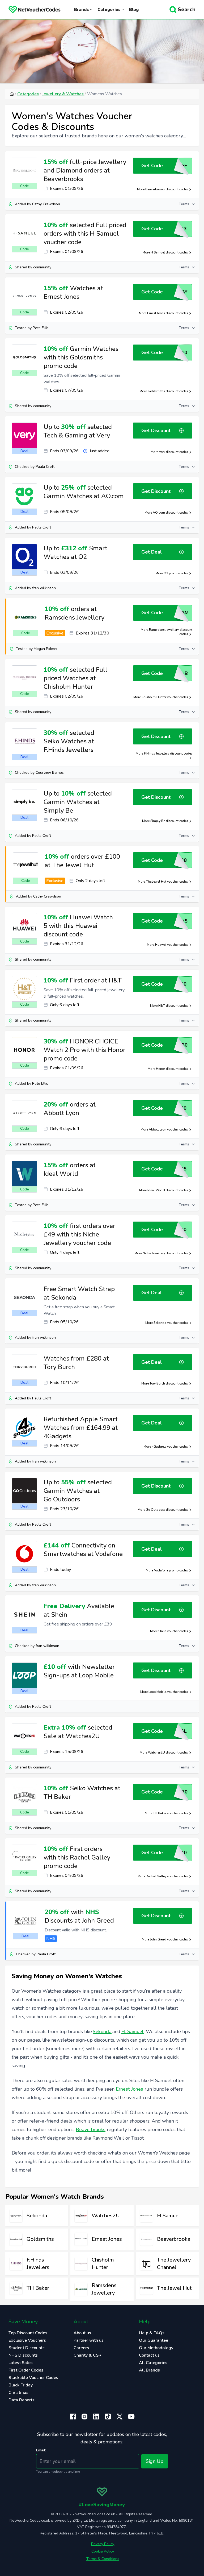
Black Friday (21, 2385)
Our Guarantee (154, 2340)
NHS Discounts (23, 2355)
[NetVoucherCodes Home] (30, 10)
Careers (81, 2348)
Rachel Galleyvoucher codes (167, 1876)
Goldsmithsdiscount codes (168, 391)
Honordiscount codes (172, 1069)
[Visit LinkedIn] (96, 2417)
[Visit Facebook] (73, 2417)
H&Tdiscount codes (173, 1006)
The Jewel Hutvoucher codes (167, 882)
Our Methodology (156, 2348)
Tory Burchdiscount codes (169, 1383)
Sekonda (102, 2032)
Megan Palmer (46, 649)
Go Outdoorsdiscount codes (167, 1510)
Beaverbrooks (91, 2129)
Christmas (18, 2393)
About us (82, 2333)
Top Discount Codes (28, 2333)
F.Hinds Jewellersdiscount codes (168, 753)
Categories (28, 94)
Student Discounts (27, 2348)
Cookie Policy (103, 2551)
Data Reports (22, 2400)
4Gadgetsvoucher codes (170, 1447)
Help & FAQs (152, 2333)
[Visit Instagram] (84, 2417)
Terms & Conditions (103, 2559)
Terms (184, 204)
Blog (134, 10)
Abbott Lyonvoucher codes (168, 1129)
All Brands (149, 2370)
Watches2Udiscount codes (168, 1752)
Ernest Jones (129, 2089)
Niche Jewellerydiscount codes (165, 1253)
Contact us (149, 2355)
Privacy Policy (103, 2544)
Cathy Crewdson (46, 204)
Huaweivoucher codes (172, 945)
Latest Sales (21, 2363)
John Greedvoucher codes (169, 1939)
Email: (41, 2450)
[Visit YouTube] (131, 2417)
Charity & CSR (88, 2355)
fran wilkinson (44, 588)
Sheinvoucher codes (173, 1631)
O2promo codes (176, 573)
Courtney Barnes (50, 773)
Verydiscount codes (173, 452)
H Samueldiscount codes (169, 252)
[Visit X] (120, 2417)
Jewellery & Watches (63, 94)
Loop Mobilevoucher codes (168, 1692)
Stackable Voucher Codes (33, 2378)
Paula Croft (45, 467)
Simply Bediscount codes (169, 821)
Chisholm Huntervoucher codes (165, 697)
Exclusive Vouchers (27, 2340)
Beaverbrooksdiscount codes (167, 189)
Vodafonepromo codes (171, 1570)
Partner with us (89, 2340)
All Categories (153, 2363)
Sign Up (155, 2461)
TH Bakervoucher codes (171, 1813)
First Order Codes (26, 2370)
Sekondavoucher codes (171, 1323)
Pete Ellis (41, 328)
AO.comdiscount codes (170, 513)
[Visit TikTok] (108, 2417)
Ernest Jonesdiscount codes (168, 313)
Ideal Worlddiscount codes (168, 1190)
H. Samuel (132, 2032)
